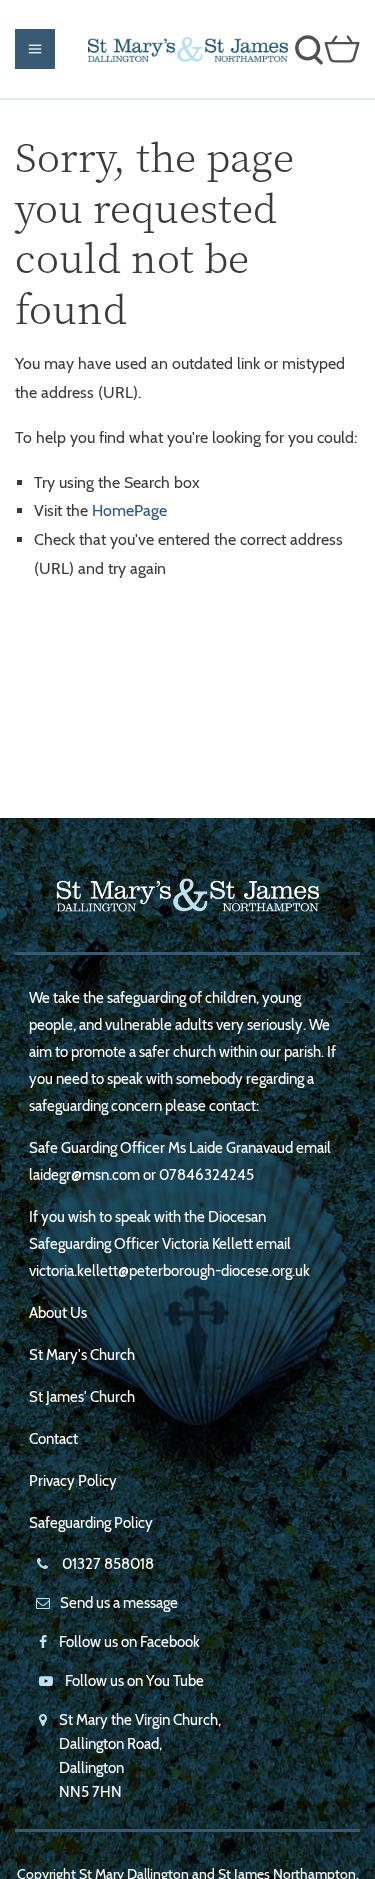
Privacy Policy (73, 1481)
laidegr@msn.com (84, 1175)
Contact (53, 1439)
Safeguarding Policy (91, 1523)
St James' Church (82, 1397)
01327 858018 (106, 1564)
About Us (58, 1313)
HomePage (129, 510)
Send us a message (119, 1603)
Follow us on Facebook (129, 1642)
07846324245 (206, 1175)
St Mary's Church (82, 1355)
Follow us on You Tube (134, 1681)
